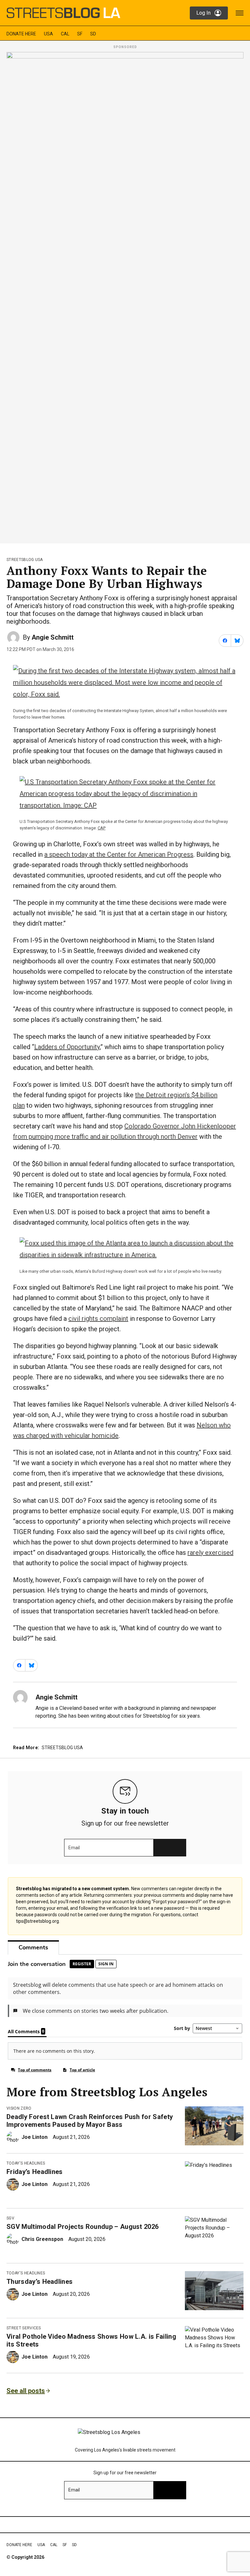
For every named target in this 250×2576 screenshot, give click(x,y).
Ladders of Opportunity (67, 1047)
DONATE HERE (21, 34)
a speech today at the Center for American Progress (119, 854)
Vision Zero (19, 2108)
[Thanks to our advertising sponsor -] (125, 296)
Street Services (24, 2328)
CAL (65, 34)
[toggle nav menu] (240, 13)
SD (93, 34)
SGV (10, 2218)
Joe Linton (35, 2137)
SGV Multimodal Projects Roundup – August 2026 (83, 2227)
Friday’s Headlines (35, 2172)
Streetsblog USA (25, 560)
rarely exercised (210, 1553)
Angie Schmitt (53, 637)
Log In (203, 13)
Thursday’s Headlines (40, 2282)
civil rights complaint (98, 1319)
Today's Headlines (26, 2163)
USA (49, 34)
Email (74, 1848)
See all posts (26, 2391)
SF (80, 34)
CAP (102, 828)
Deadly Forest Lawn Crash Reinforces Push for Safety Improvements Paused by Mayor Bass (90, 2121)
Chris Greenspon (42, 2239)
